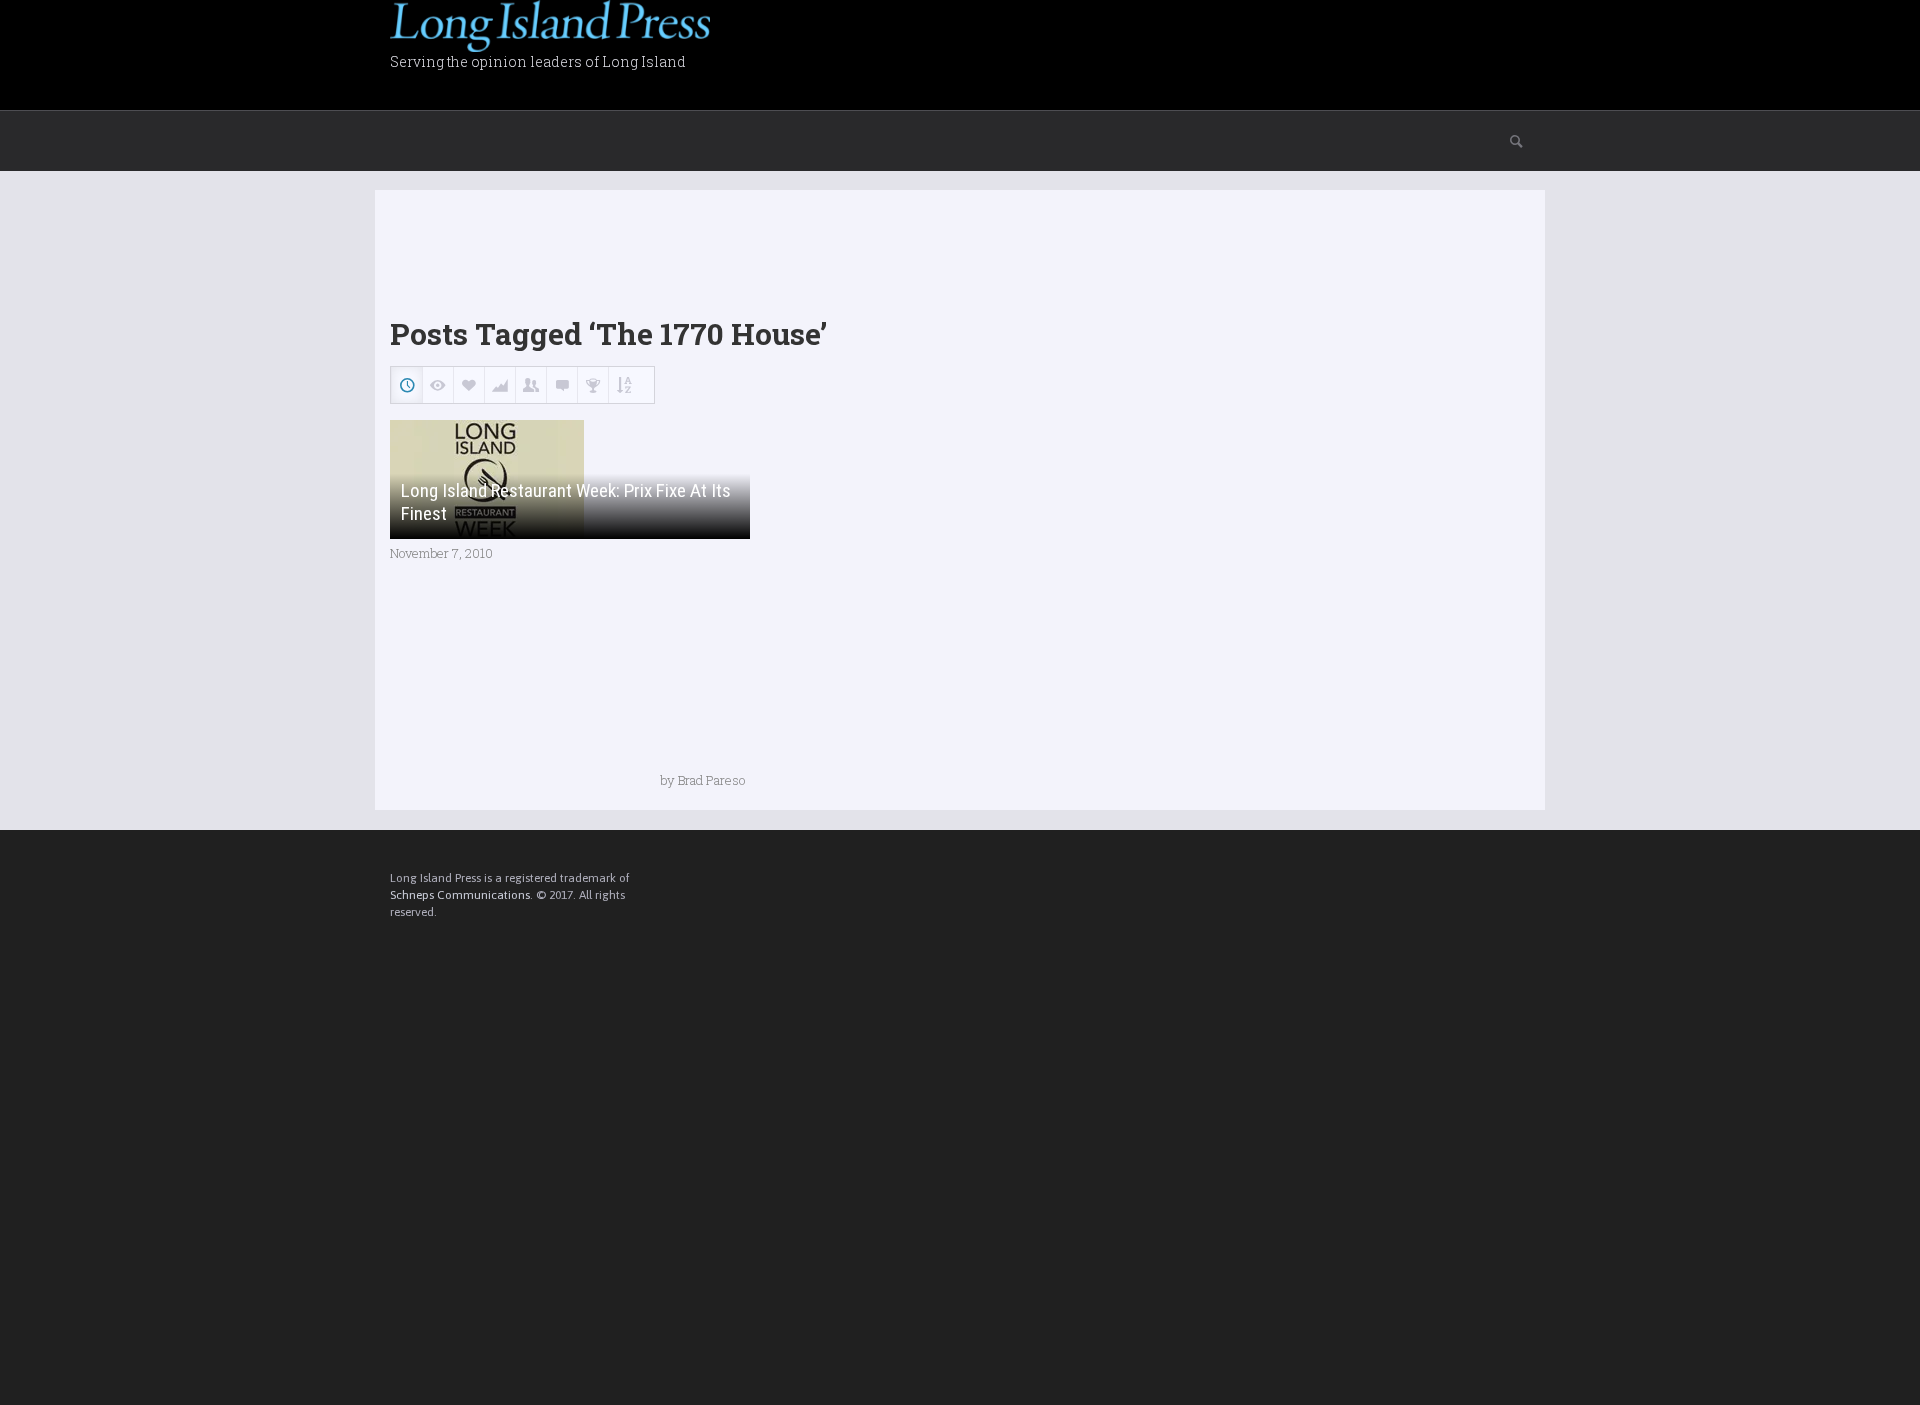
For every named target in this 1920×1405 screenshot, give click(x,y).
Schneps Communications (460, 895)
